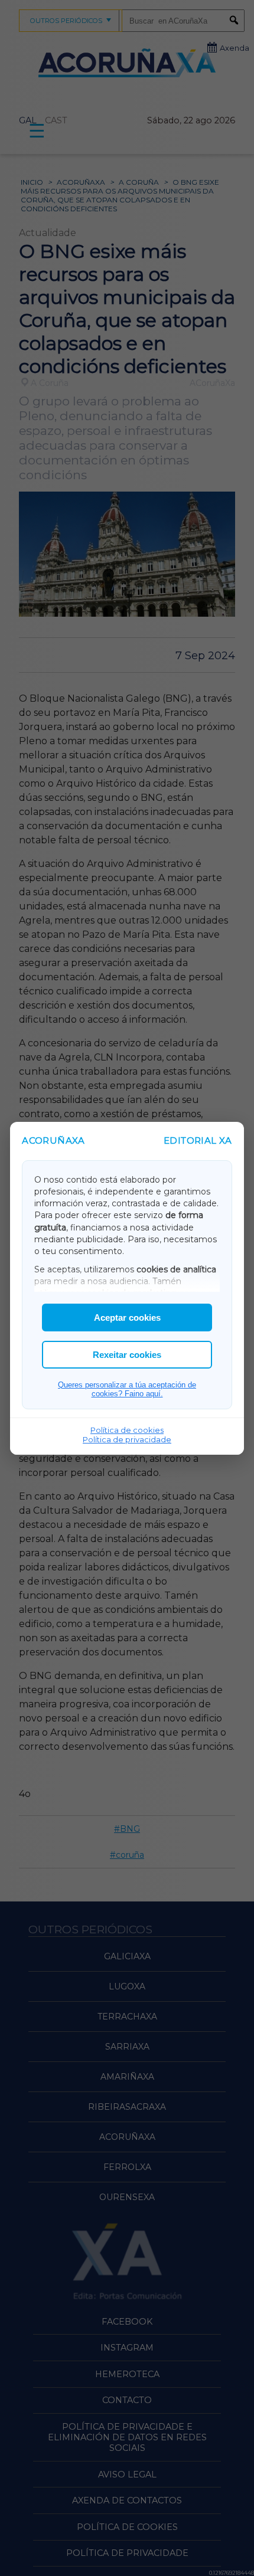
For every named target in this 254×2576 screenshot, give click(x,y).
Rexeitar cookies (127, 1355)
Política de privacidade (127, 1439)
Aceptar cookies (127, 1318)
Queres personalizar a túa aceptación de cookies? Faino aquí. (127, 1389)
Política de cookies (127, 1430)
